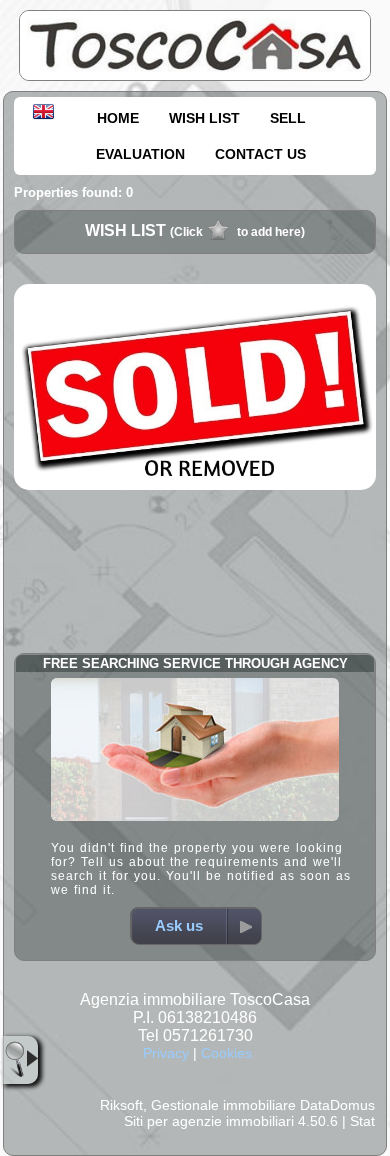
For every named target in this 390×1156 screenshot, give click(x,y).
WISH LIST (204, 118)
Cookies (226, 1053)
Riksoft (121, 1105)
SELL (288, 118)
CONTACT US (260, 154)
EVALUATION (140, 154)
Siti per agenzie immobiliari (209, 1121)
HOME (118, 118)
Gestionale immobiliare (223, 1105)
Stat (362, 1121)
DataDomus (337, 1105)
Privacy (166, 1053)
